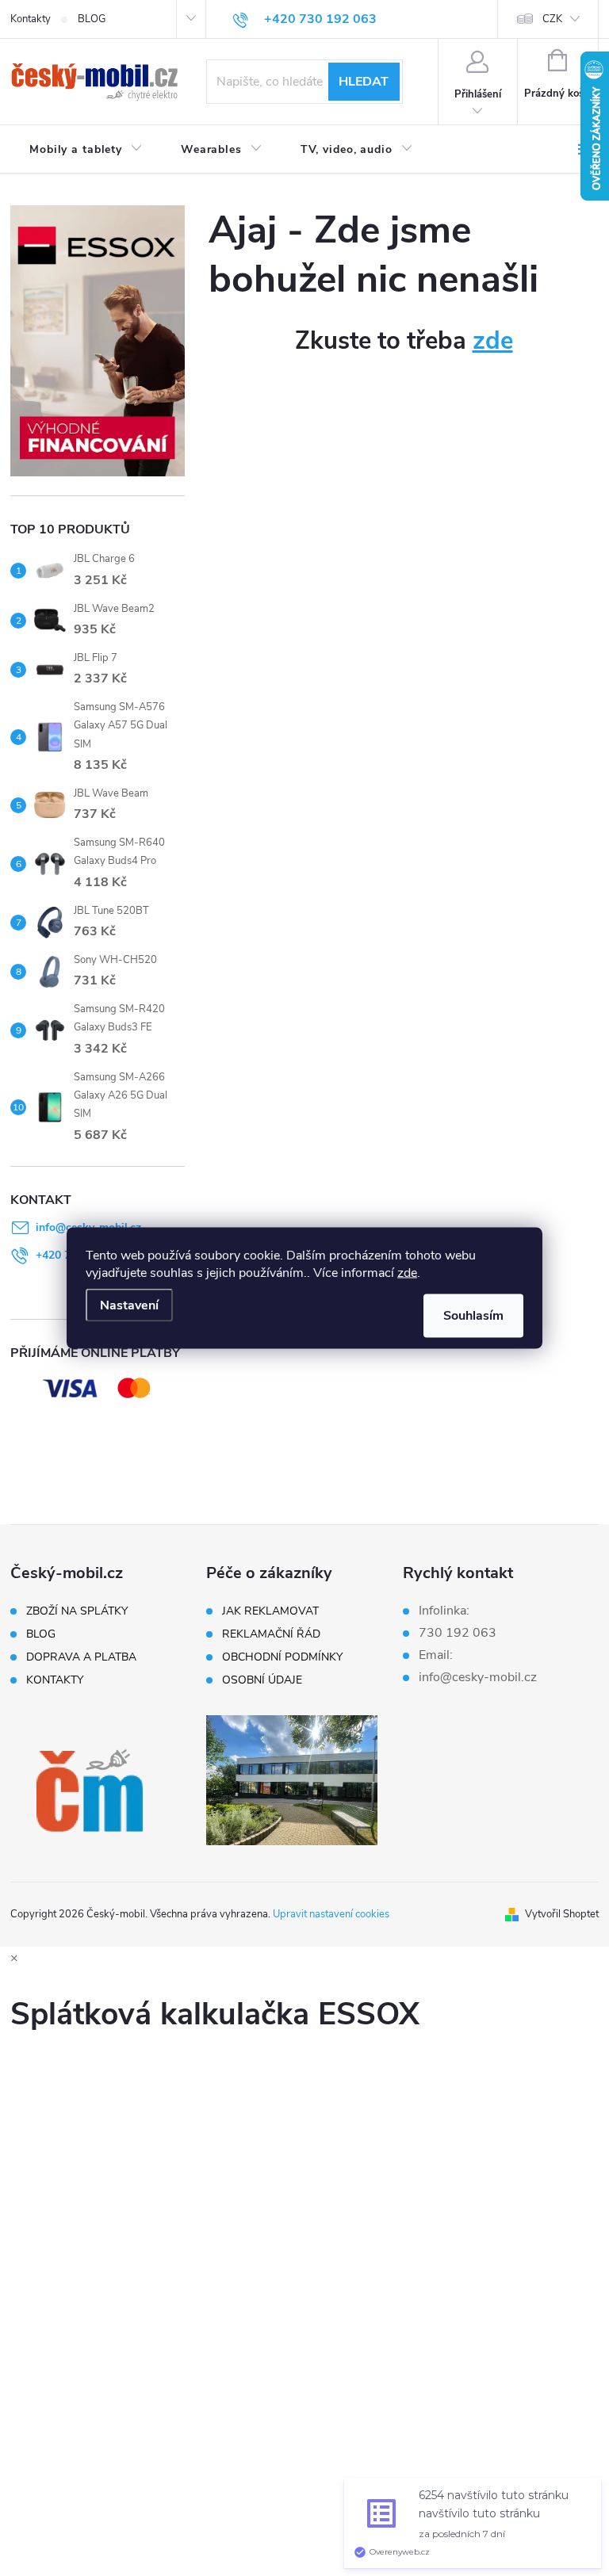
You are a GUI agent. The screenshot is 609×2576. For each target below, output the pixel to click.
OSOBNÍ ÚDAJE (262, 1680)
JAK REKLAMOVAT (270, 1611)
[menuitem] (86, 150)
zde (407, 1273)
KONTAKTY (55, 1680)
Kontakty (31, 19)
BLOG (92, 19)
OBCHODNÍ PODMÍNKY (282, 1657)
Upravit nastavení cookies (331, 1914)
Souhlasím (473, 1316)
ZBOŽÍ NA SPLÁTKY (77, 1611)
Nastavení (129, 1305)
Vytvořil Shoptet (562, 1914)
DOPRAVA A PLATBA (81, 1657)
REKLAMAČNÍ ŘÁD (271, 1634)
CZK (552, 19)
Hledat (364, 82)
